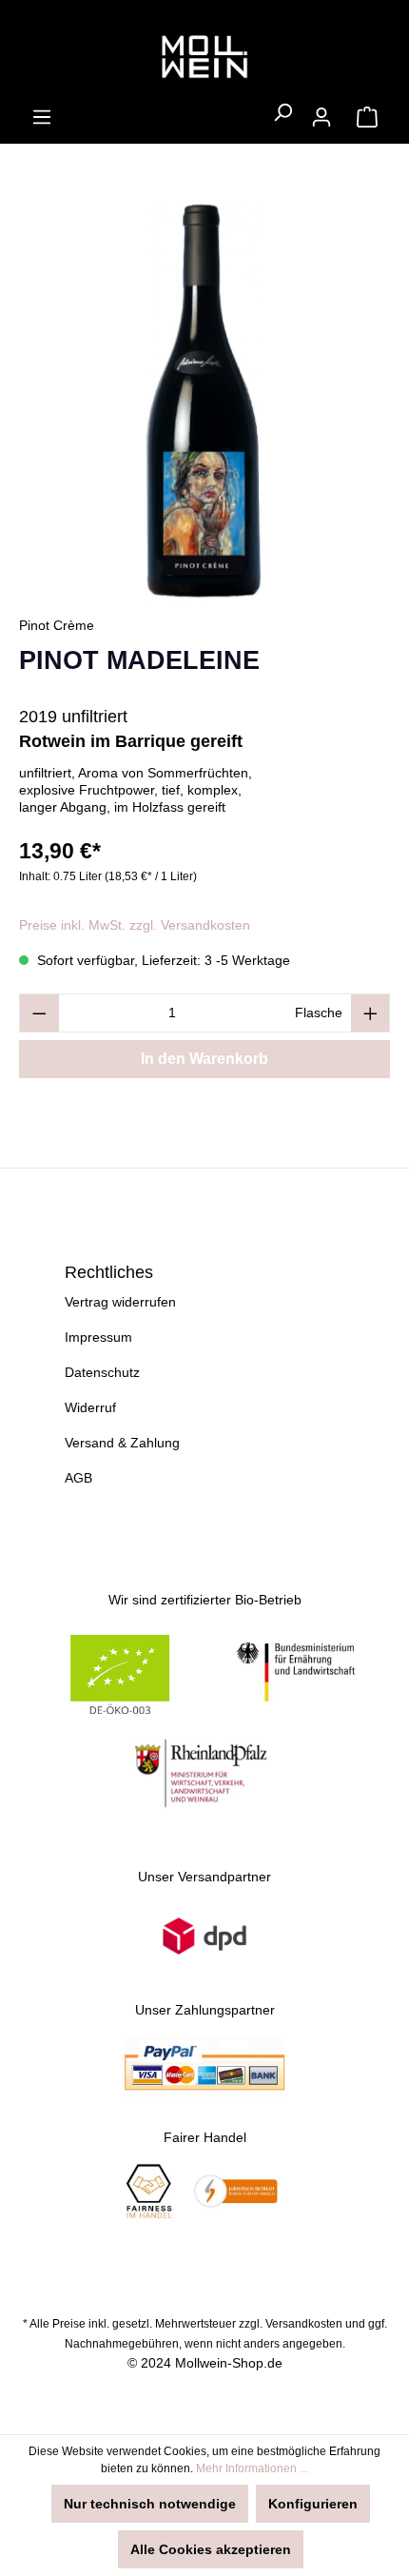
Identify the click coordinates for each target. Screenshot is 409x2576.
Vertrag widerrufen (120, 1302)
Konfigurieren (313, 2504)
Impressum (98, 1337)
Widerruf (90, 1407)
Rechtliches (109, 1272)
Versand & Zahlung (122, 1443)
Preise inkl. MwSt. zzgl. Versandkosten (135, 925)
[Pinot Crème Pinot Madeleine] (204, 401)
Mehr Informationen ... (252, 2468)
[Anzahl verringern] (39, 1013)
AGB (78, 1478)
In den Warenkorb (204, 1059)
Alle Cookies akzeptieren (211, 2549)
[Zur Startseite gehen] (204, 58)
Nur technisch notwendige (150, 2504)
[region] (204, 401)
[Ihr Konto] (321, 117)
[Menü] (42, 117)
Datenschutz (102, 1372)
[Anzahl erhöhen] (371, 1013)
